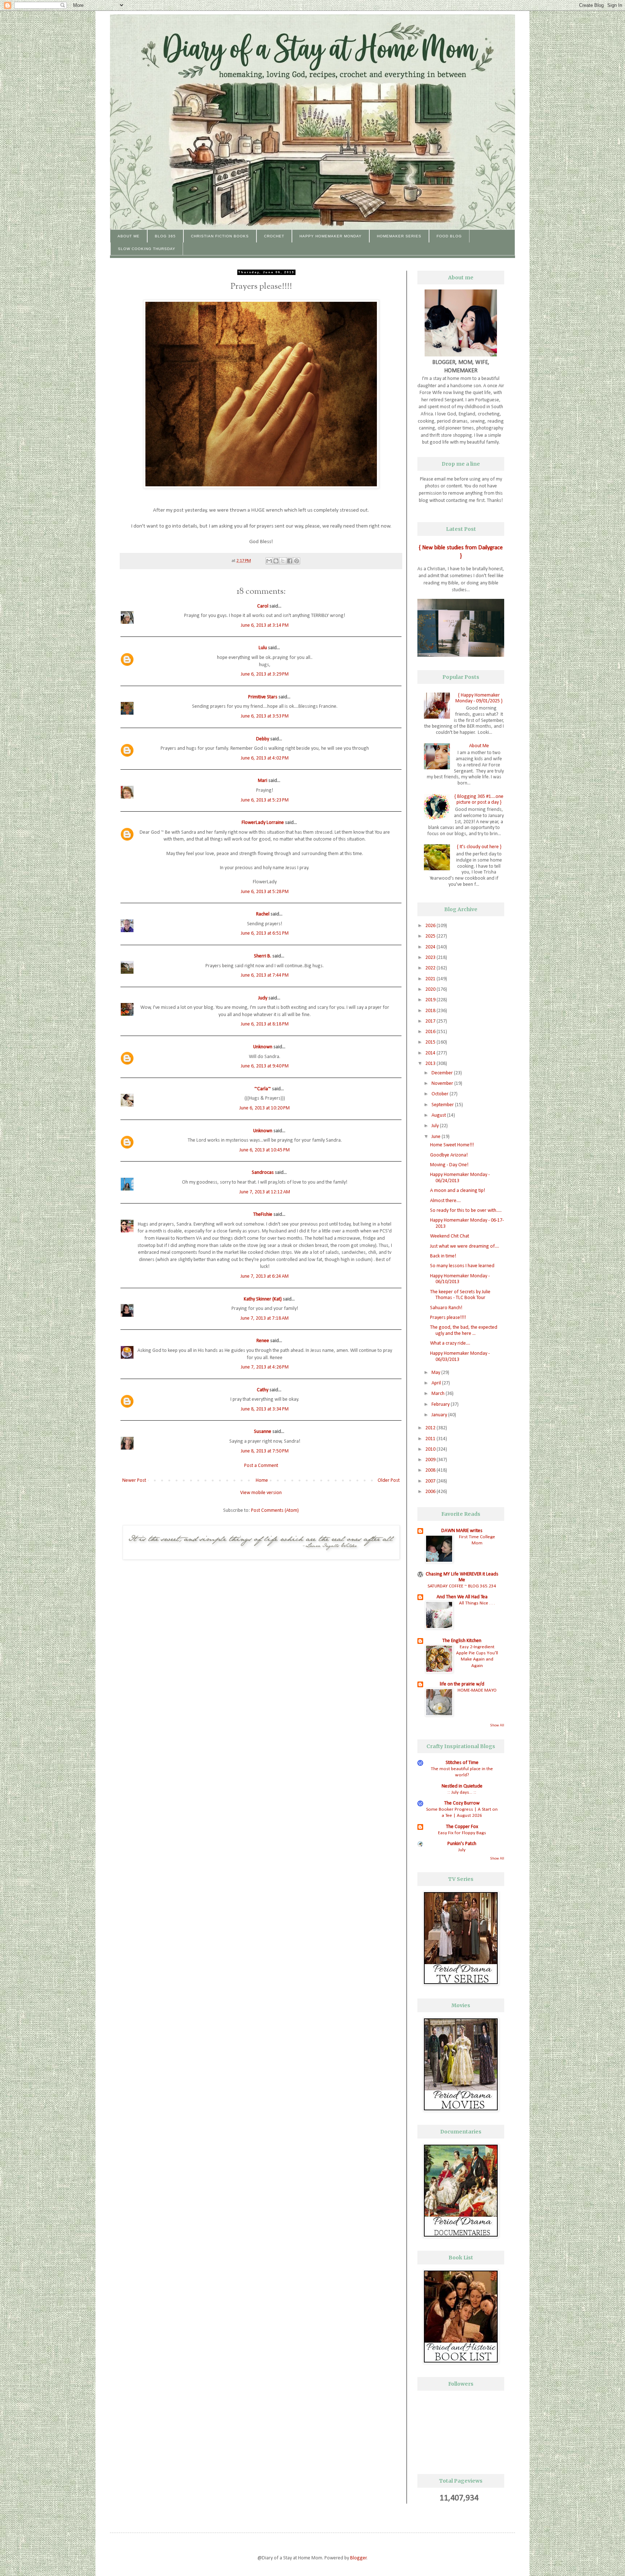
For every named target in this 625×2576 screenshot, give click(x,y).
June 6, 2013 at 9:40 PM (265, 1066)
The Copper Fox (462, 1827)
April (437, 1383)
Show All (497, 1725)
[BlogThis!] (276, 561)
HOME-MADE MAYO (477, 1690)
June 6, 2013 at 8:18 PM (265, 1024)
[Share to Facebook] (290, 561)
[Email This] (269, 561)
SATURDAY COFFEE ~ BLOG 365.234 (462, 1586)
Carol (263, 606)
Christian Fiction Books (220, 236)
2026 (431, 926)
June (437, 1137)
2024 (431, 947)
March (439, 1394)
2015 (431, 1042)
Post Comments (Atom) (275, 1511)
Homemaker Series (399, 236)
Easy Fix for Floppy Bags (462, 1833)
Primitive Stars (263, 697)
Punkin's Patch (462, 1844)
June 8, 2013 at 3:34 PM (265, 1409)
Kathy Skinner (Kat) (263, 1299)
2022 (431, 968)
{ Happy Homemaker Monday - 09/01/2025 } (479, 698)
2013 (431, 1064)
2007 (431, 1481)
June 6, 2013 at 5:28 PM (265, 892)
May (436, 1373)
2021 (431, 979)
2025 (431, 936)
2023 (431, 958)
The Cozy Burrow (462, 1803)
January (440, 1415)
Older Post (389, 1481)
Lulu (263, 648)
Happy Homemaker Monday (331, 236)
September (443, 1105)
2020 (431, 989)
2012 (431, 1428)
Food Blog (449, 236)
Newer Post (134, 1481)
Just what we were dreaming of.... (465, 1246)
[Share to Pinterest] (297, 561)
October (441, 1094)
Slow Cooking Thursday (147, 249)
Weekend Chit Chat (450, 1236)
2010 (431, 1449)
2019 (431, 1000)
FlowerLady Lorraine (263, 823)
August (439, 1115)
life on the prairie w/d (462, 1684)
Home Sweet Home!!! (452, 1145)
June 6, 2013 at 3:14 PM (265, 625)
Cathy (263, 1390)
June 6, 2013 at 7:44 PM (265, 975)
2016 (431, 1032)
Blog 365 (165, 236)
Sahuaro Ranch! (446, 1308)
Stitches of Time (462, 1763)
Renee (263, 1341)
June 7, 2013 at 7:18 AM (265, 1318)
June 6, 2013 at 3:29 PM (265, 674)
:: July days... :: (462, 1792)
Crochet (274, 236)
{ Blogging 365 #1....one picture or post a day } (479, 800)
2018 (431, 1011)
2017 (431, 1021)
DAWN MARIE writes (462, 1531)
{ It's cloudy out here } (479, 847)
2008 (431, 1470)
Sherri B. (263, 956)
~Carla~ (263, 1089)
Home (262, 1481)
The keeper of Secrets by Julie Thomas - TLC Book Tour (460, 1295)
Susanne (263, 1432)
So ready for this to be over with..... (466, 1211)
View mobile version (261, 1493)
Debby (263, 739)
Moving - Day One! (449, 1165)
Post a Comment (261, 1466)
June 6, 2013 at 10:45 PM (265, 1150)
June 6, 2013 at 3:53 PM (265, 716)
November (443, 1084)
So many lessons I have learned (462, 1266)
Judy (263, 998)
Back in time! (443, 1256)
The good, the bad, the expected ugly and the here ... (464, 1331)
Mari (263, 781)
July (436, 1126)
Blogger (358, 2558)
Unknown (263, 1047)
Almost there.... (445, 1201)
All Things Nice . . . (477, 1603)
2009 (431, 1460)
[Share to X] (283, 561)
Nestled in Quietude (462, 1786)
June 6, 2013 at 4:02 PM (265, 758)
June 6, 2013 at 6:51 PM (265, 933)
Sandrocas (263, 1173)
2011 (431, 1439)
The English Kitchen (462, 1641)
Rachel (263, 914)
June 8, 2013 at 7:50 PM (265, 1451)
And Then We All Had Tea (462, 1597)
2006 (431, 1492)
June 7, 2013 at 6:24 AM (265, 1276)
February (441, 1405)
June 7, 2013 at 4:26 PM (265, 1367)
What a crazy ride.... (450, 1343)
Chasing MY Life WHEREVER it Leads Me (462, 1577)
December (443, 1073)
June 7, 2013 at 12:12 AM (265, 1192)
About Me (129, 236)
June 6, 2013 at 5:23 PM (265, 800)
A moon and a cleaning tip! (458, 1191)
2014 (431, 1053)
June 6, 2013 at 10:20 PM (265, 1108)
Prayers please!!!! (448, 1318)
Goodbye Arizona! (449, 1155)
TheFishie (263, 1215)
